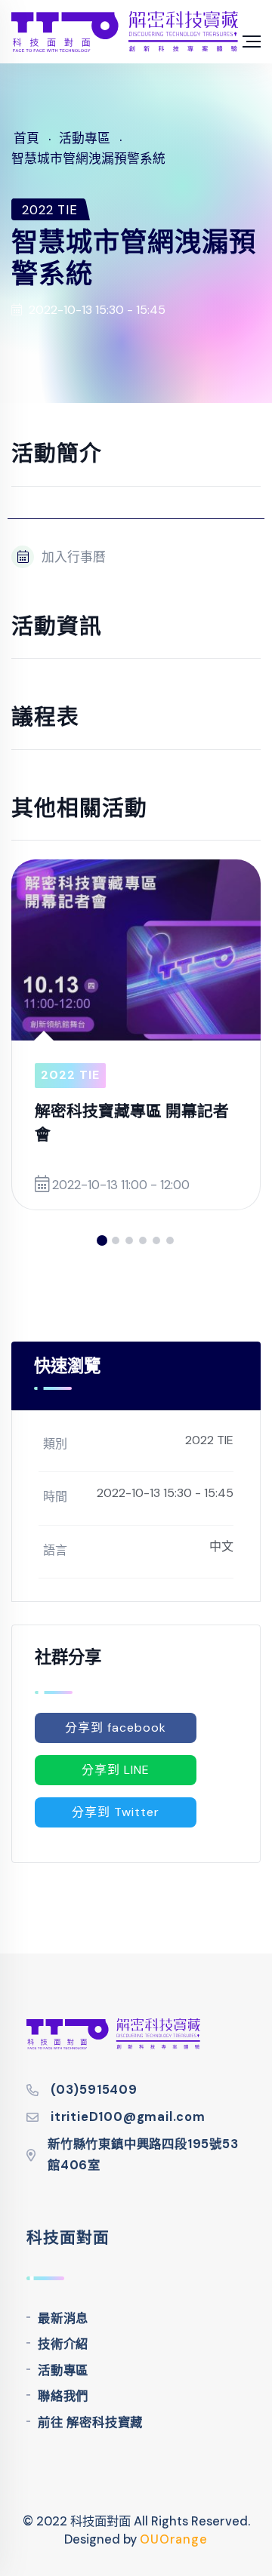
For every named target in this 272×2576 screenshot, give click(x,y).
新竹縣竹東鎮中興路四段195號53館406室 (143, 2155)
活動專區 (63, 2370)
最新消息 (63, 2318)
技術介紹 (63, 2344)
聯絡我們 (63, 2396)
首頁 (26, 138)
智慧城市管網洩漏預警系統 (88, 158)
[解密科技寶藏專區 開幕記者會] (136, 950)
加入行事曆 (74, 557)
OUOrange (173, 2539)
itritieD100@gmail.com (128, 2117)
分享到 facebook (116, 1728)
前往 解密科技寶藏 (90, 2422)
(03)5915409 (94, 2090)
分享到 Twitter (116, 1812)
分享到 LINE (116, 1770)
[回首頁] (125, 32)
